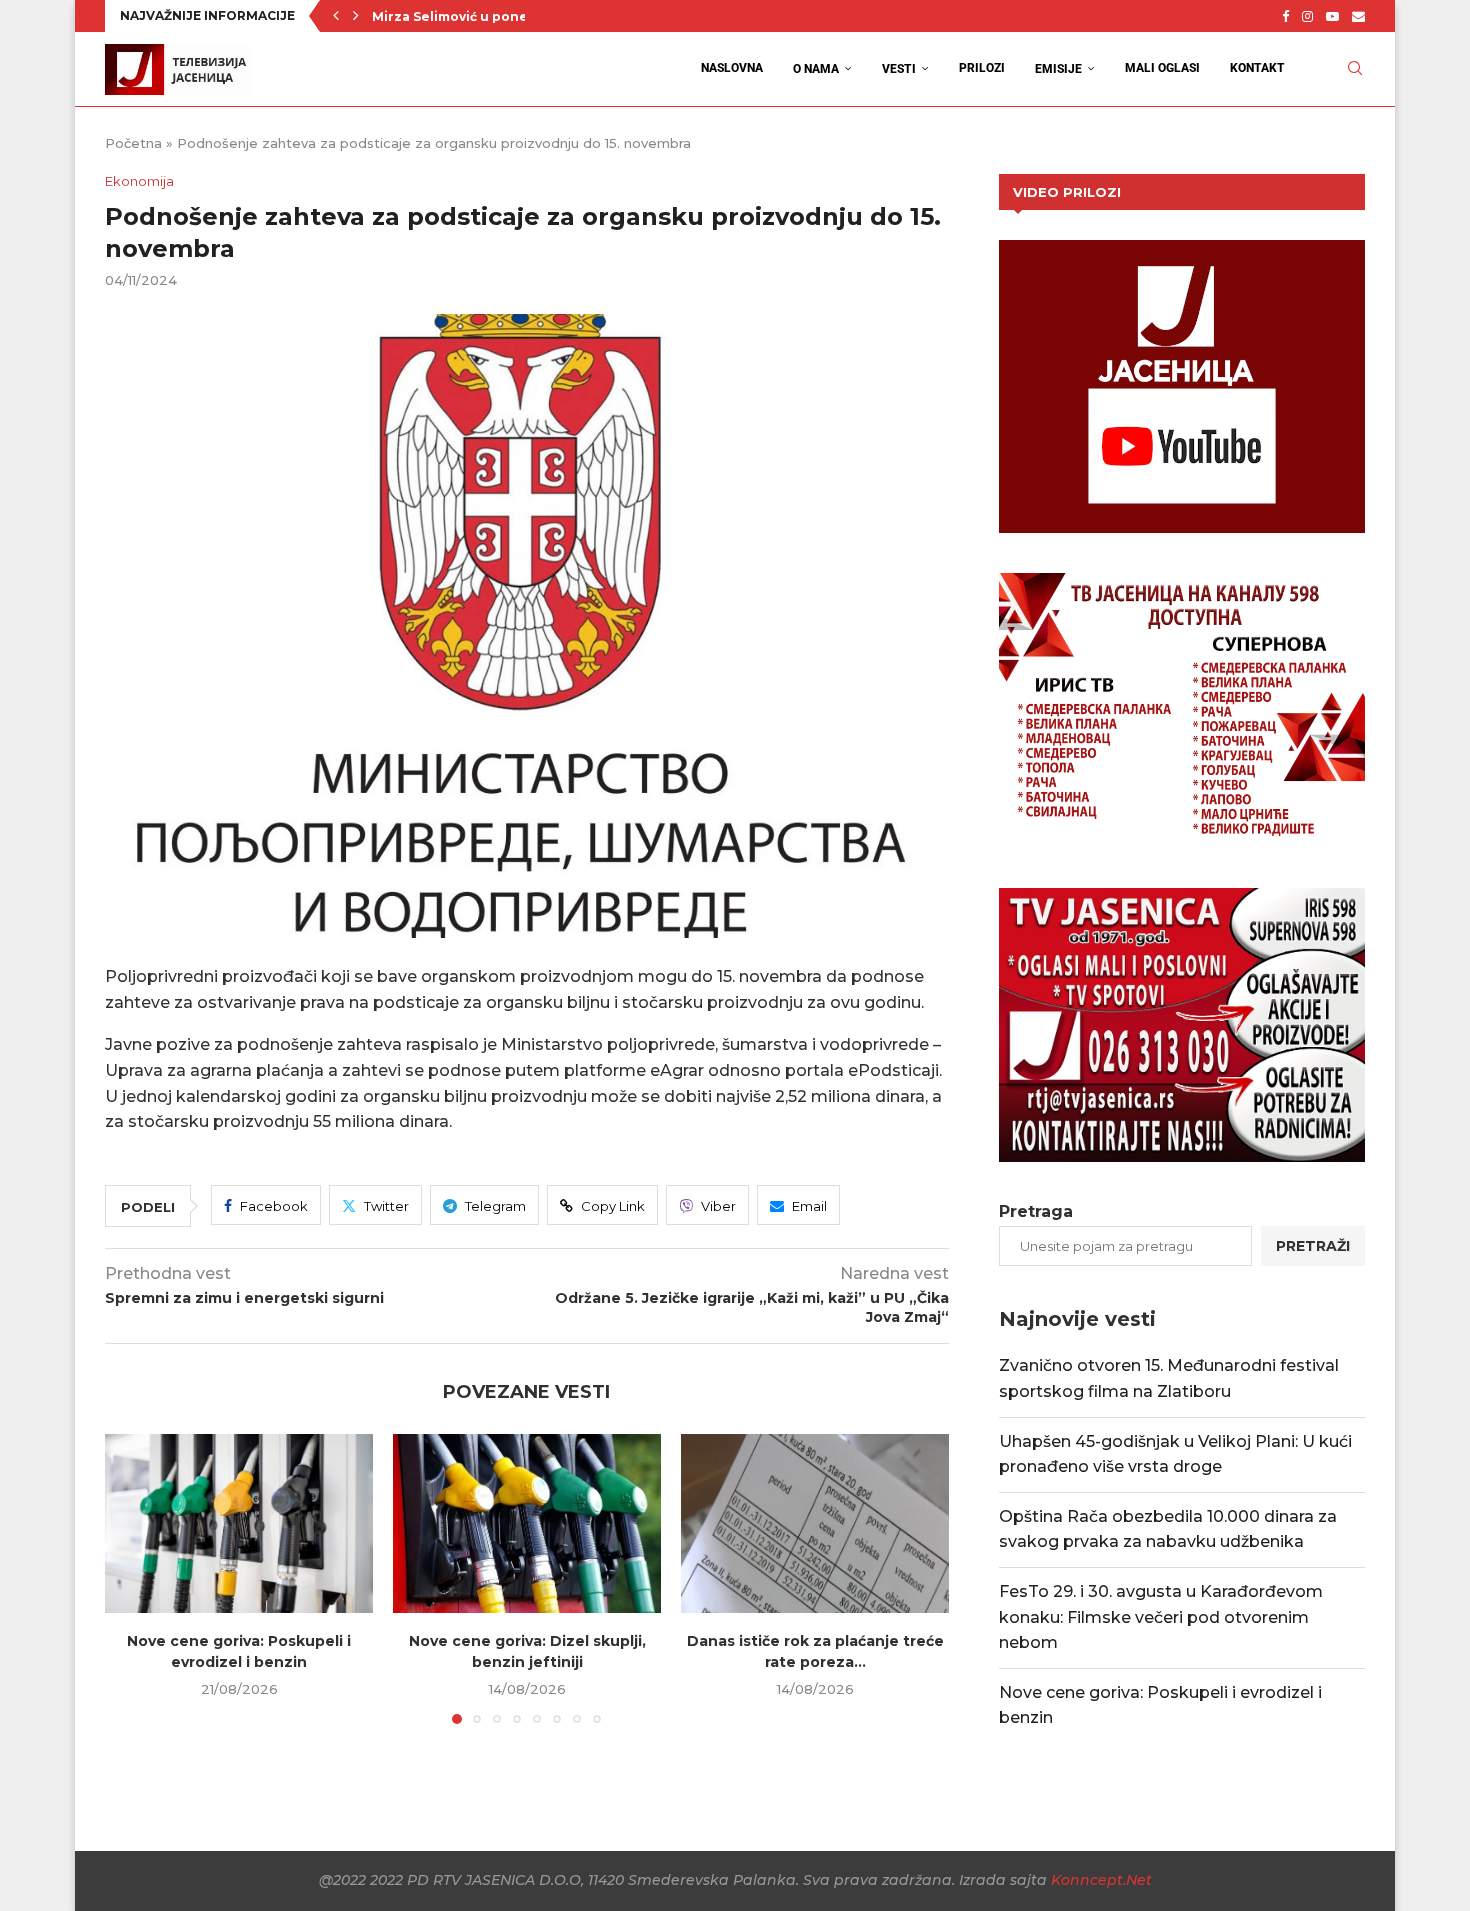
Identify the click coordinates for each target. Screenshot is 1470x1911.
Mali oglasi (1162, 68)
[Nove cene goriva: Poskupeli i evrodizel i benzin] (239, 1523)
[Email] (1358, 16)
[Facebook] (1285, 16)
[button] (336, 16)
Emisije (1058, 69)
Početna (133, 143)
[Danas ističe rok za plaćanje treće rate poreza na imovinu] (815, 1523)
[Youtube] (1332, 16)
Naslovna (732, 68)
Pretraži (1313, 1246)
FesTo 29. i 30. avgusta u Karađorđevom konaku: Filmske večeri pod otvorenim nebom (1161, 1617)
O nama (816, 69)
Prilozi (982, 68)
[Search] (1355, 68)
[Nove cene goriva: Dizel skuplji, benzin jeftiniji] (527, 1523)
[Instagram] (1307, 16)
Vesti (899, 69)
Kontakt (1257, 68)
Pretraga (1036, 1211)
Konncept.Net (1101, 1880)
